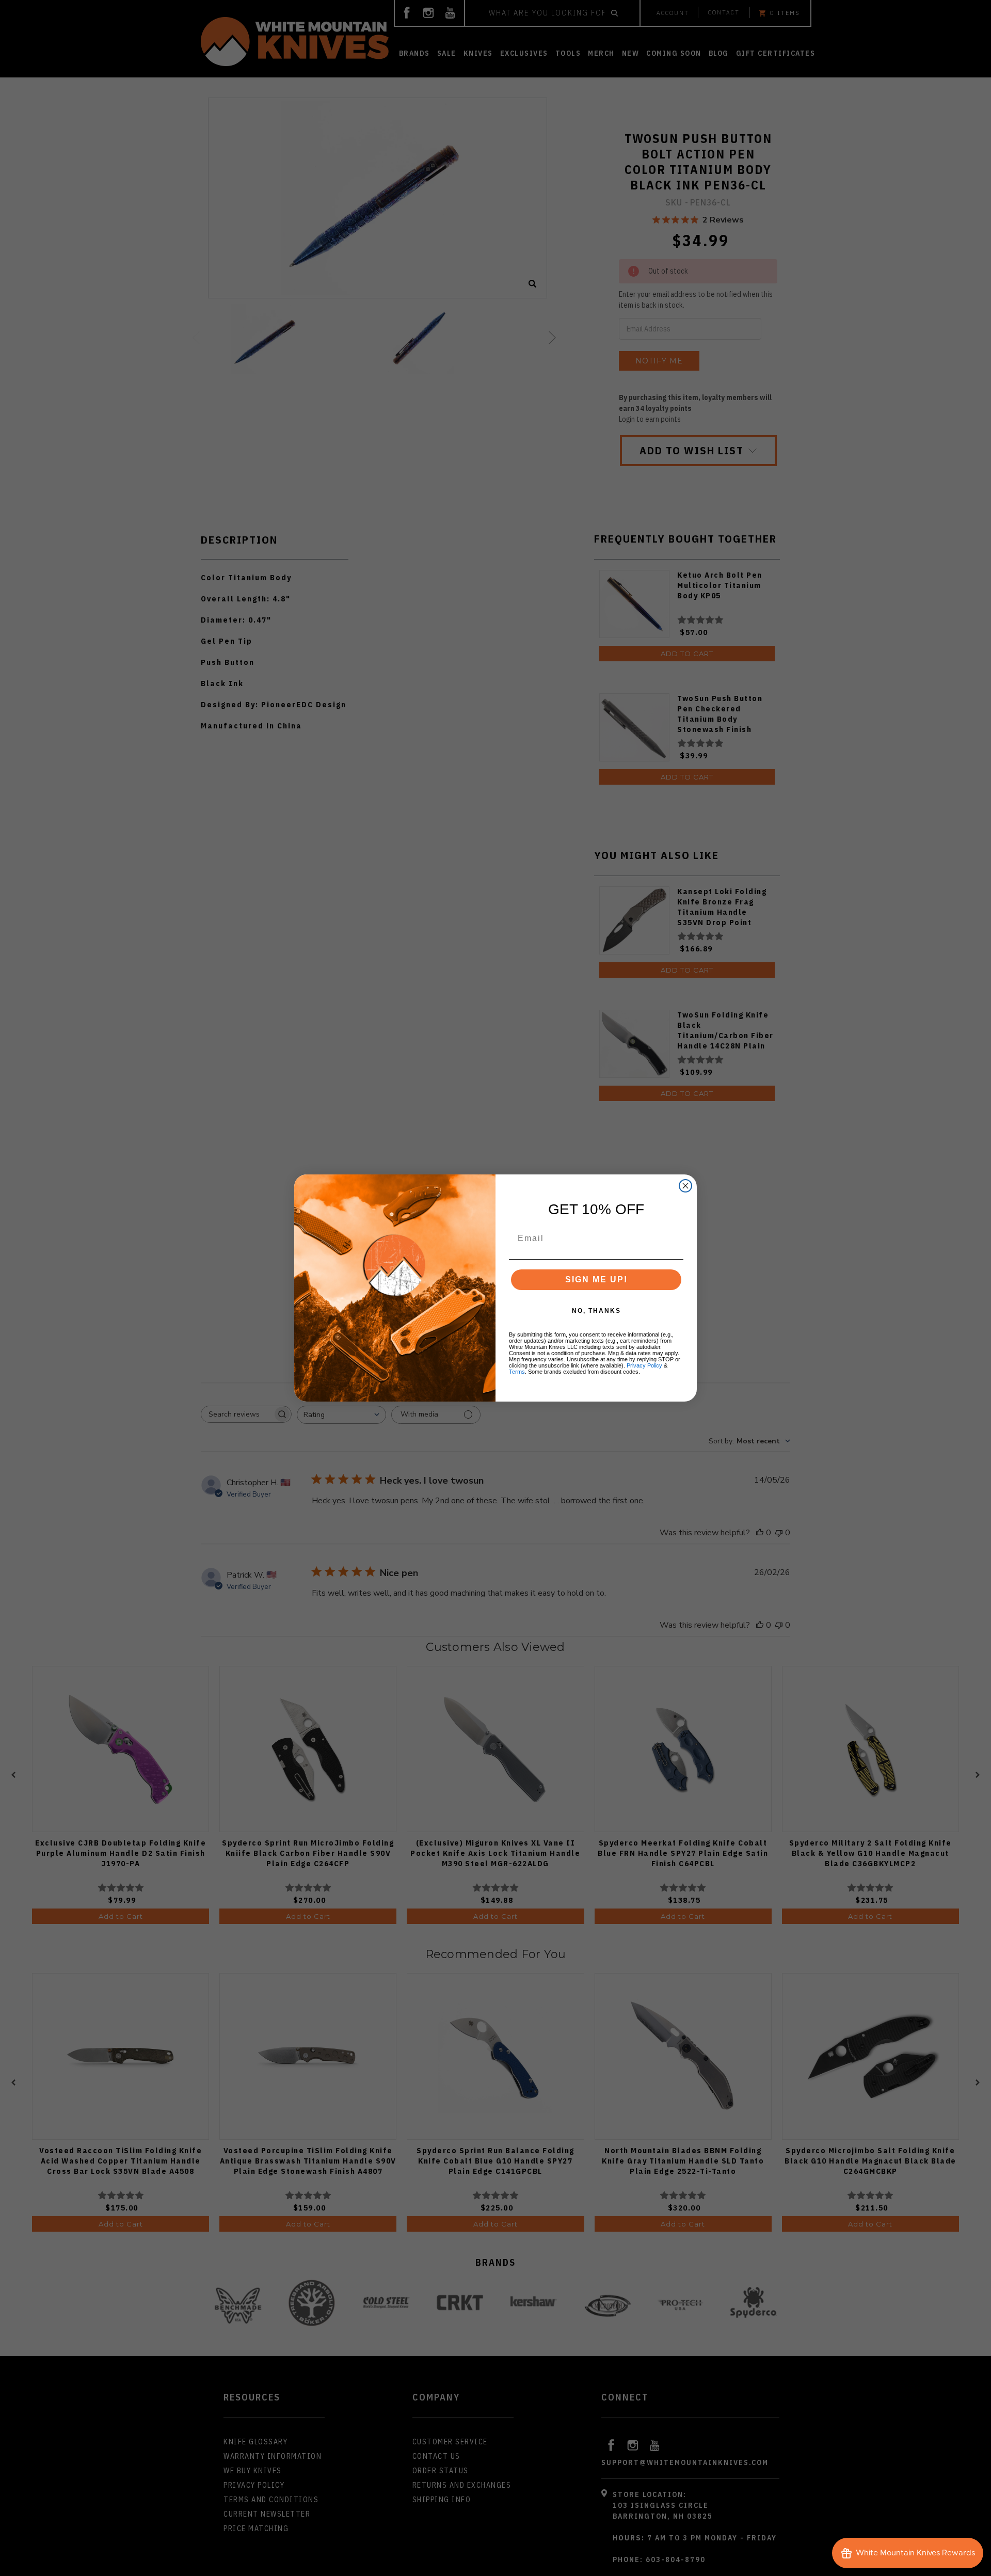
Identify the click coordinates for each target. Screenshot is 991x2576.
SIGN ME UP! (596, 1279)
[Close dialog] (685, 1186)
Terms (517, 1372)
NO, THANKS (596, 1311)
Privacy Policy (644, 1365)
